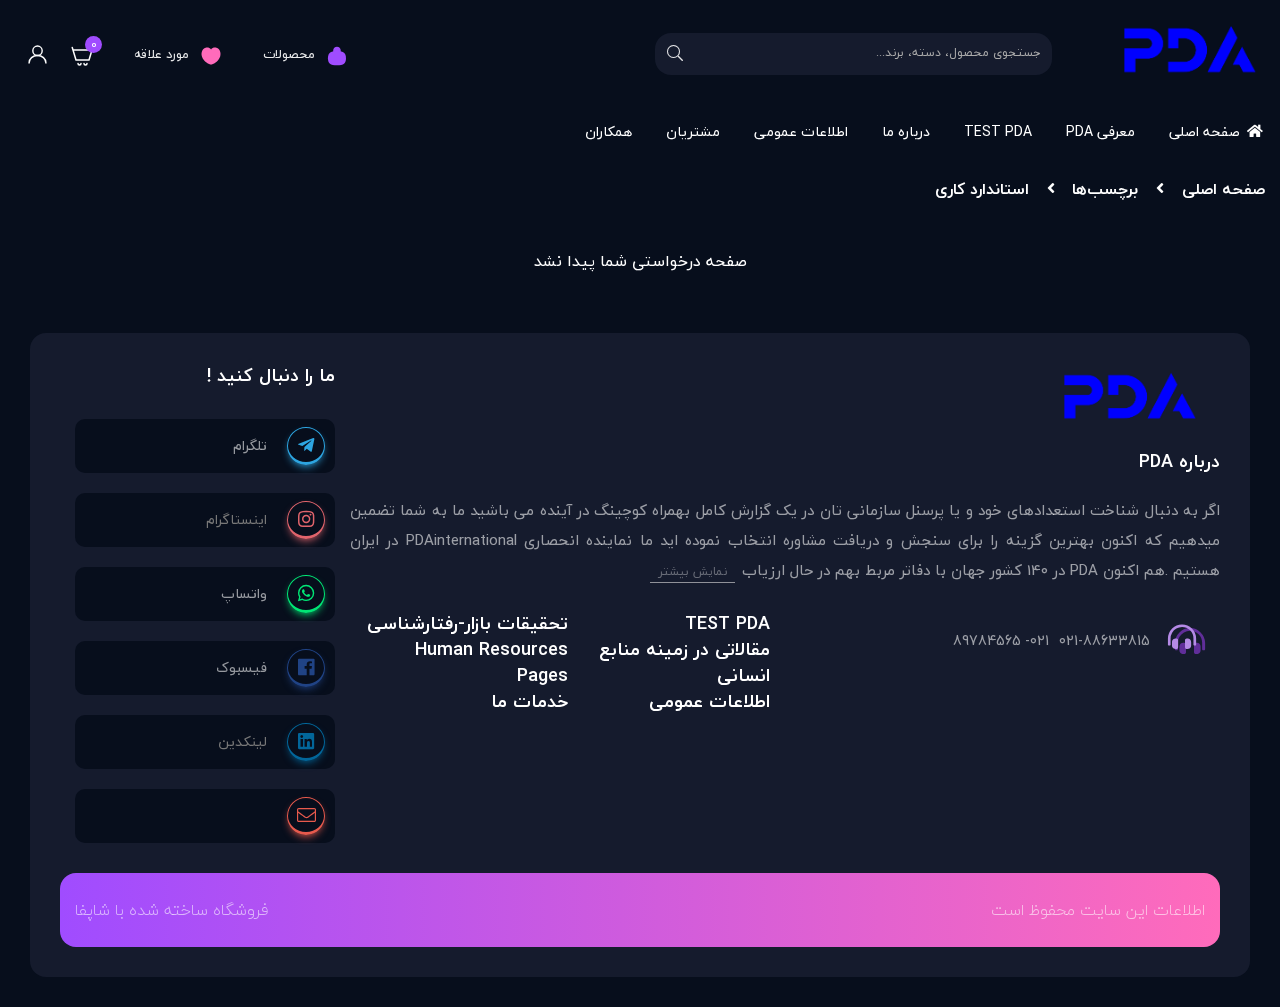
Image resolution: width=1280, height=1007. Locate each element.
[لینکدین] (271, 742)
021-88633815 (1104, 641)
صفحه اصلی (1204, 131)
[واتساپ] (273, 594)
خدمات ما (529, 701)
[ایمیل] (306, 816)
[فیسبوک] (270, 668)
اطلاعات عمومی (801, 131)
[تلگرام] (279, 446)
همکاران (608, 131)
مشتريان (693, 131)
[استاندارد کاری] (785, 401)
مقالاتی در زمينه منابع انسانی (684, 662)
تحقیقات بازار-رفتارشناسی (467, 623)
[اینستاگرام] (265, 520)
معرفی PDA (1100, 131)
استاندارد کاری (982, 189)
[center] (675, 54)
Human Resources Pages (491, 662)
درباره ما (906, 131)
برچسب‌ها (1105, 189)
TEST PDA (998, 131)
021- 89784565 (1001, 641)
